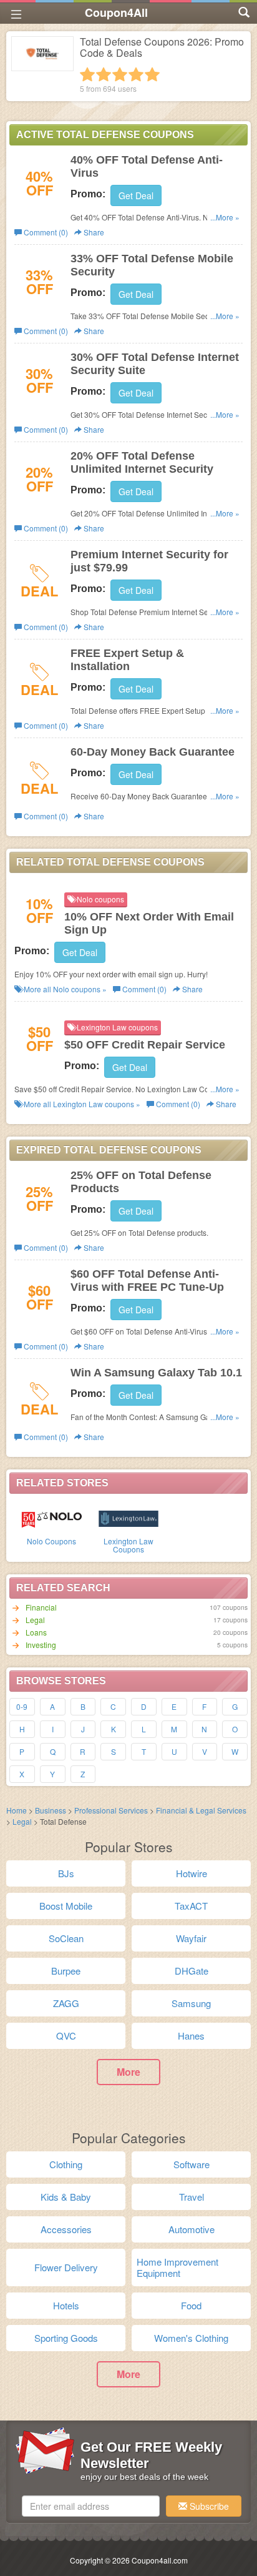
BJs (66, 1873)
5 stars (152, 74)
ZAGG (66, 2003)
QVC (66, 2036)
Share (93, 232)
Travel (192, 2197)
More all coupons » (64, 989)
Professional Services (112, 1810)
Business (51, 1810)
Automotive (192, 2229)
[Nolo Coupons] (51, 1517)
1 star (87, 74)
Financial (41, 1607)
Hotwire (192, 1873)
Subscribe (208, 2506)
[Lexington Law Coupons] (128, 1517)
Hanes (191, 2036)
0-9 (22, 1706)
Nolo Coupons (51, 1541)
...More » (225, 217)
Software (192, 2164)
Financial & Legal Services (201, 1810)
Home (17, 1810)
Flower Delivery (66, 2267)
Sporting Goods (66, 2338)
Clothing (66, 2164)
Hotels (66, 2305)
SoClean (66, 1938)
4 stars (136, 74)
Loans (36, 1632)
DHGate (192, 1971)
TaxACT (191, 1906)
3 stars (120, 74)
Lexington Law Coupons (128, 1545)
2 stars (104, 74)
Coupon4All (116, 12)
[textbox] (91, 2506)
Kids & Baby (66, 2197)
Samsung (191, 2003)
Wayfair (191, 1938)
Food (191, 2305)
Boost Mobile (66, 1906)
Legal (35, 1620)
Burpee (66, 1971)
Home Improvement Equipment (177, 2267)
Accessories (66, 2229)
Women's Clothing (191, 2338)
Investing (41, 1645)
